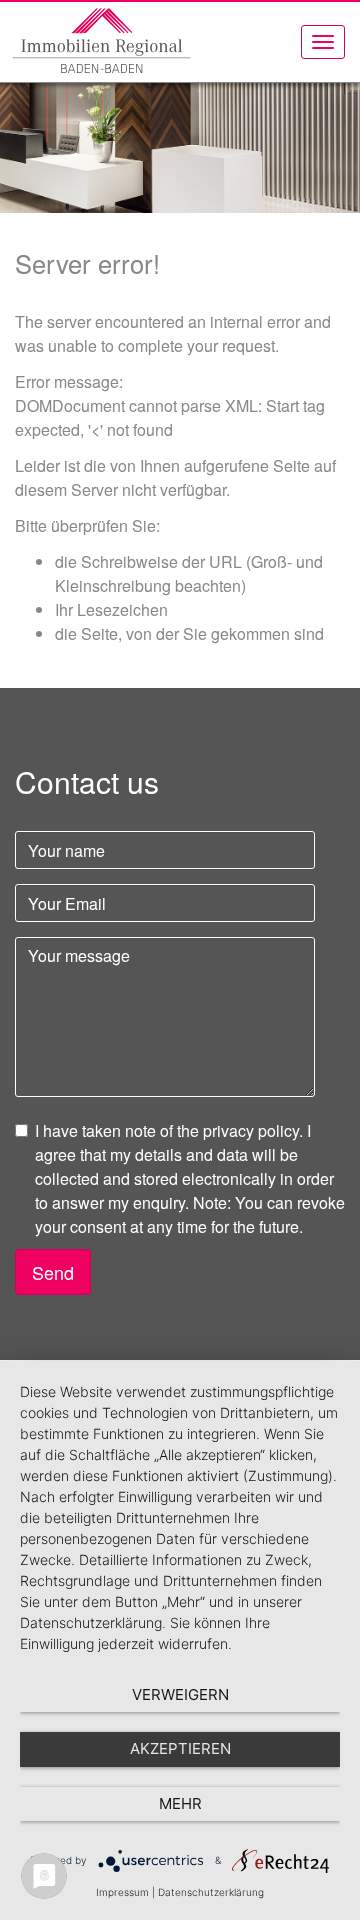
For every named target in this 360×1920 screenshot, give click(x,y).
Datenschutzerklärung (211, 1892)
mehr (180, 1803)
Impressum (122, 1892)
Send (53, 1272)
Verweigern (180, 1694)
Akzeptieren (180, 1748)
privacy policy (251, 1130)
